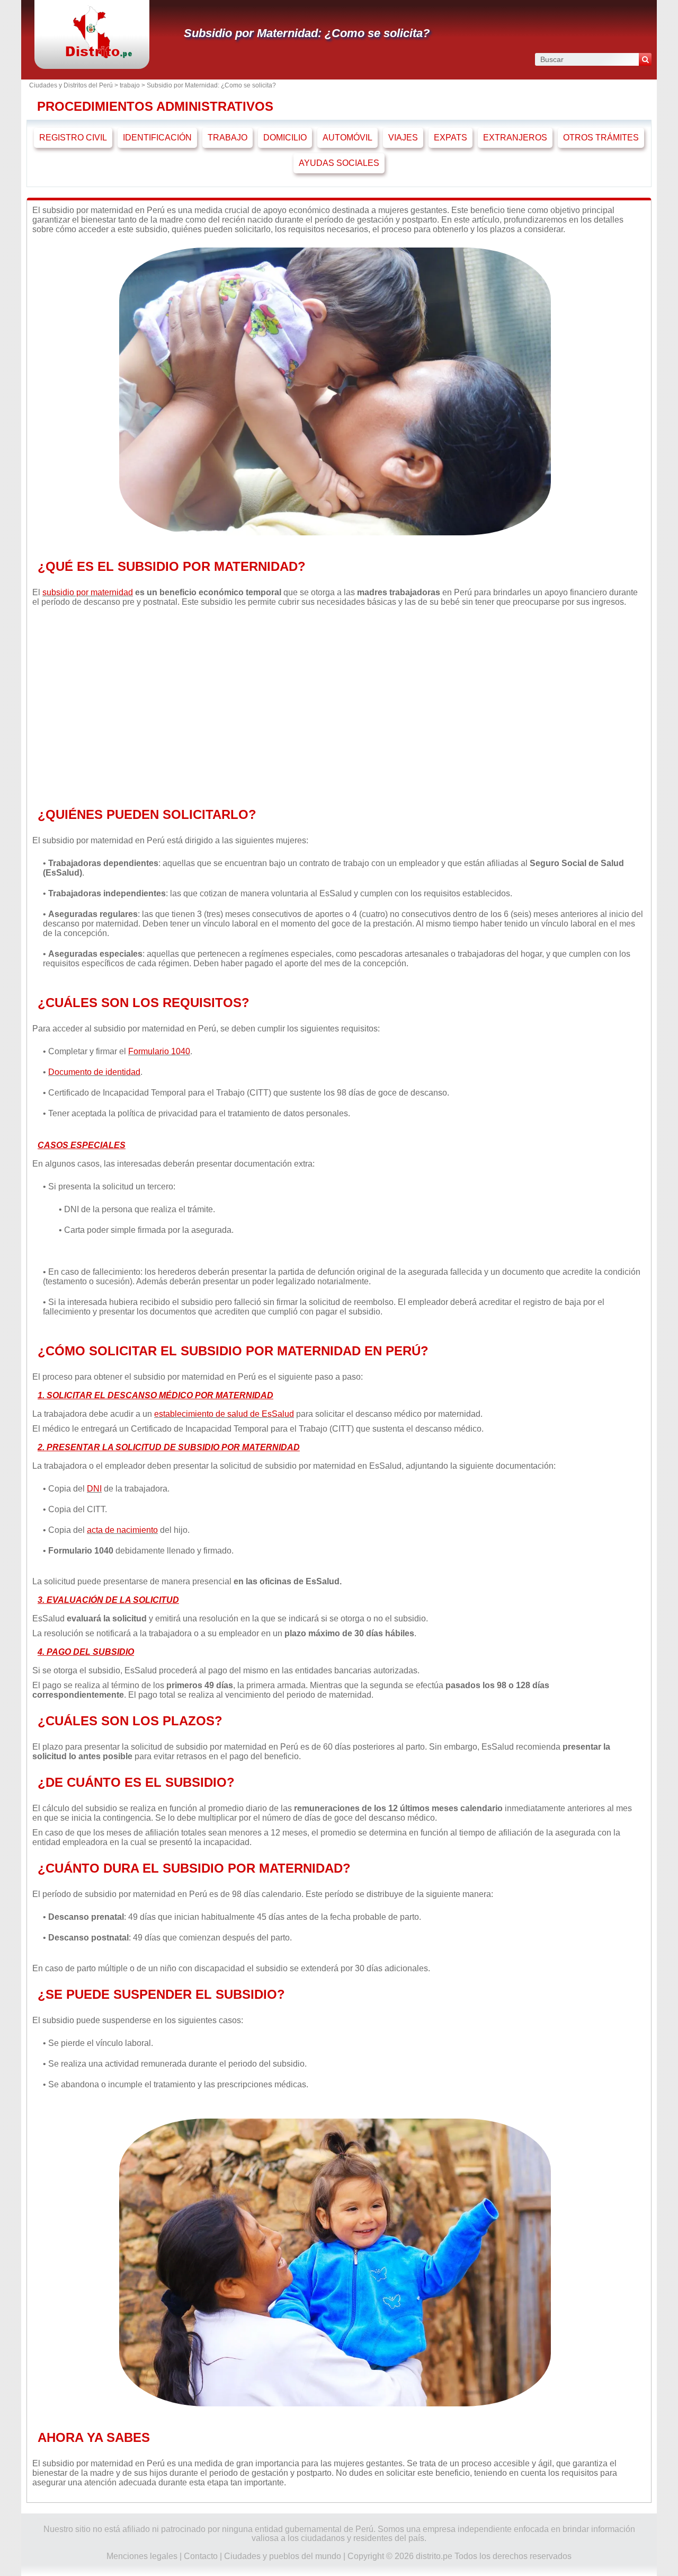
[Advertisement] (335, 704)
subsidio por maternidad (88, 592)
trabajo (130, 85)
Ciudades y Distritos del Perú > (74, 85)
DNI (94, 1489)
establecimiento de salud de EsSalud (224, 1414)
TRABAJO (228, 138)
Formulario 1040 (159, 1051)
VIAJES (403, 138)
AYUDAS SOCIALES (339, 163)
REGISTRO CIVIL (73, 138)
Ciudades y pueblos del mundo (283, 2556)
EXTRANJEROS (515, 138)
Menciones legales (142, 2556)
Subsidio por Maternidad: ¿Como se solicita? (307, 33)
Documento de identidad (94, 1072)
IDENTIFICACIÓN (157, 138)
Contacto (201, 2556)
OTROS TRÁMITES (601, 138)
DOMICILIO (285, 138)
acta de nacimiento (122, 1530)
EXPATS (450, 138)
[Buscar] (645, 59)
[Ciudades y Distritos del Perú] (92, 55)
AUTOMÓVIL (347, 138)
